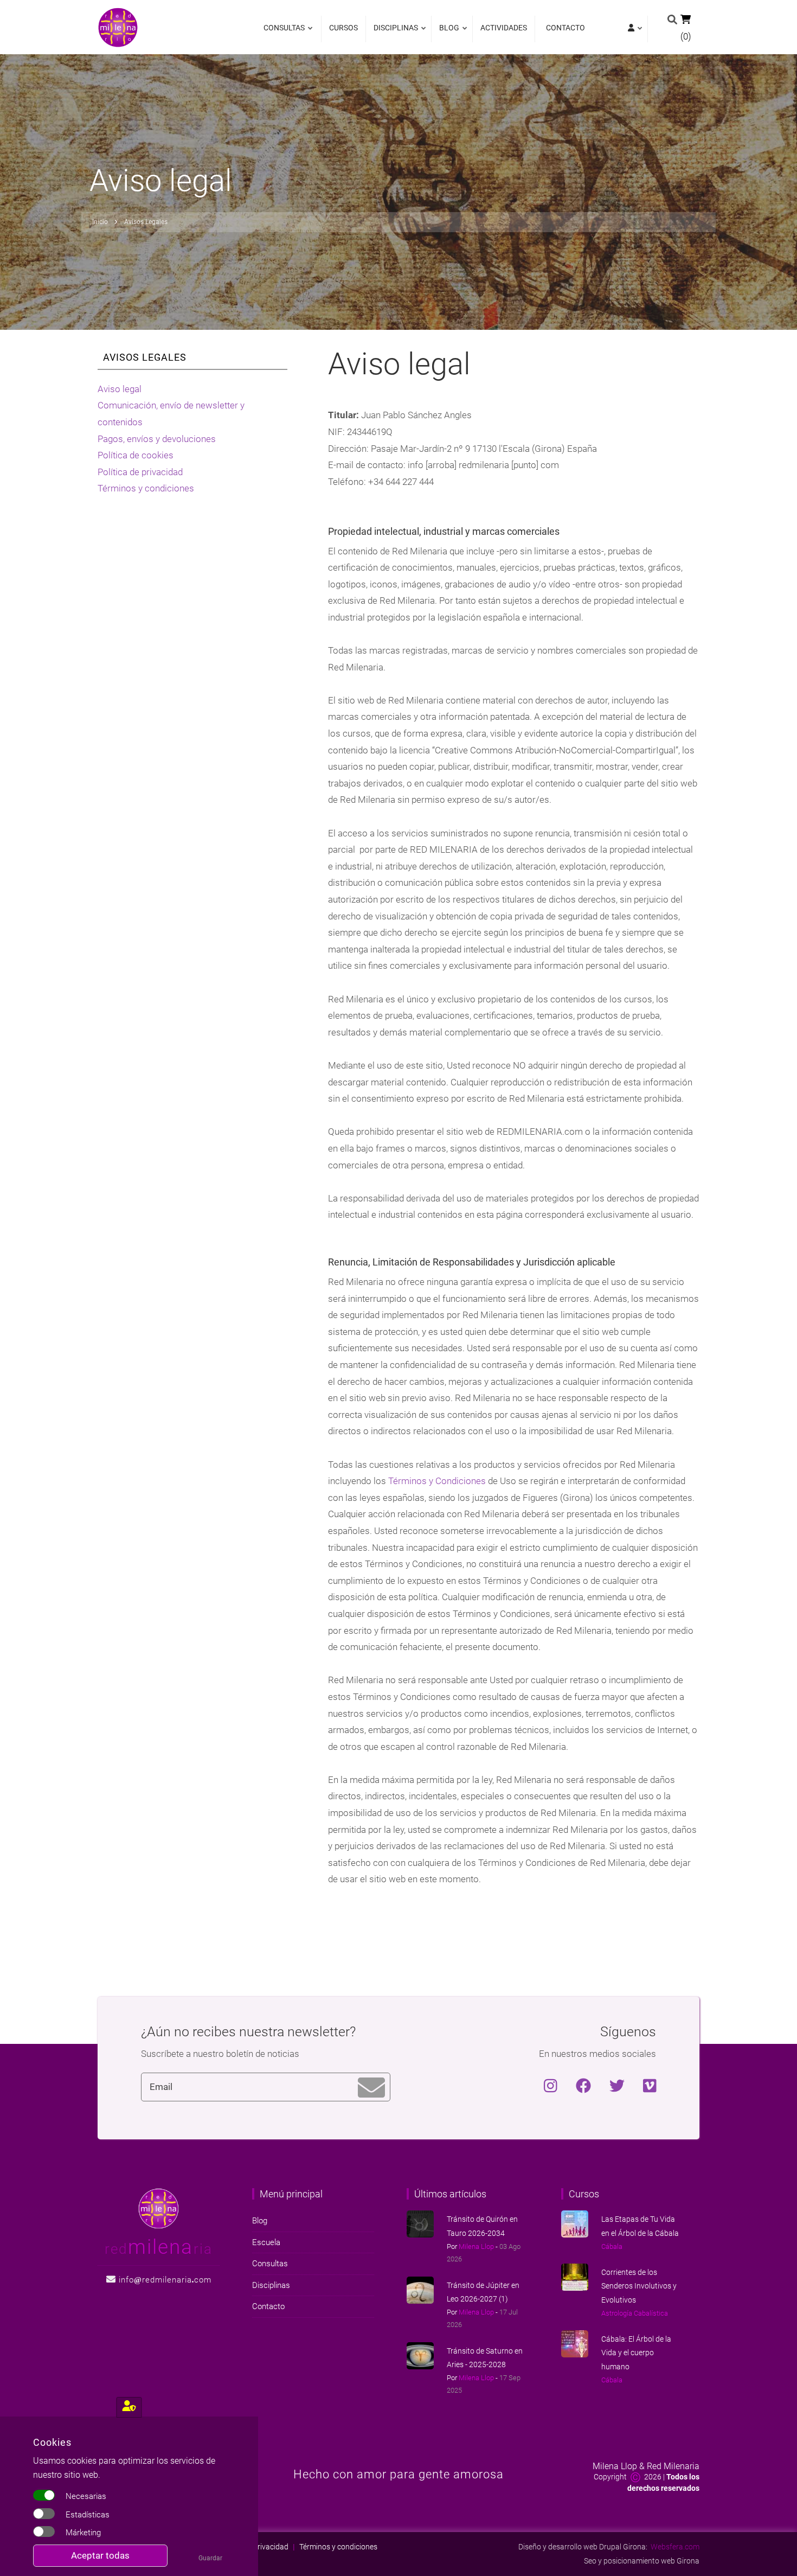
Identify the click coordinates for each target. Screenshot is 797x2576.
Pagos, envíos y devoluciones (157, 439)
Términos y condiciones (146, 488)
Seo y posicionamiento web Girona (642, 2561)
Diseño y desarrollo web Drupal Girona (582, 2547)
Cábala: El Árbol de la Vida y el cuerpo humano (636, 2353)
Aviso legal (120, 389)
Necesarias (86, 2496)
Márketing (83, 2533)
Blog (446, 33)
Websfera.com (675, 2547)
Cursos (343, 28)
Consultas (284, 33)
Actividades (504, 28)
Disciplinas (393, 33)
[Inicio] (118, 27)
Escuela (266, 2242)
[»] (634, 29)
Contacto (565, 28)
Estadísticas (88, 2515)
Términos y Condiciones (437, 1481)
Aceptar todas (100, 2555)
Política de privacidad (140, 472)
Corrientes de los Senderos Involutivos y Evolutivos (639, 2286)
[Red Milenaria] (159, 2208)
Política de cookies (136, 455)
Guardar (210, 2558)
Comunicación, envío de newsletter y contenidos (171, 414)
